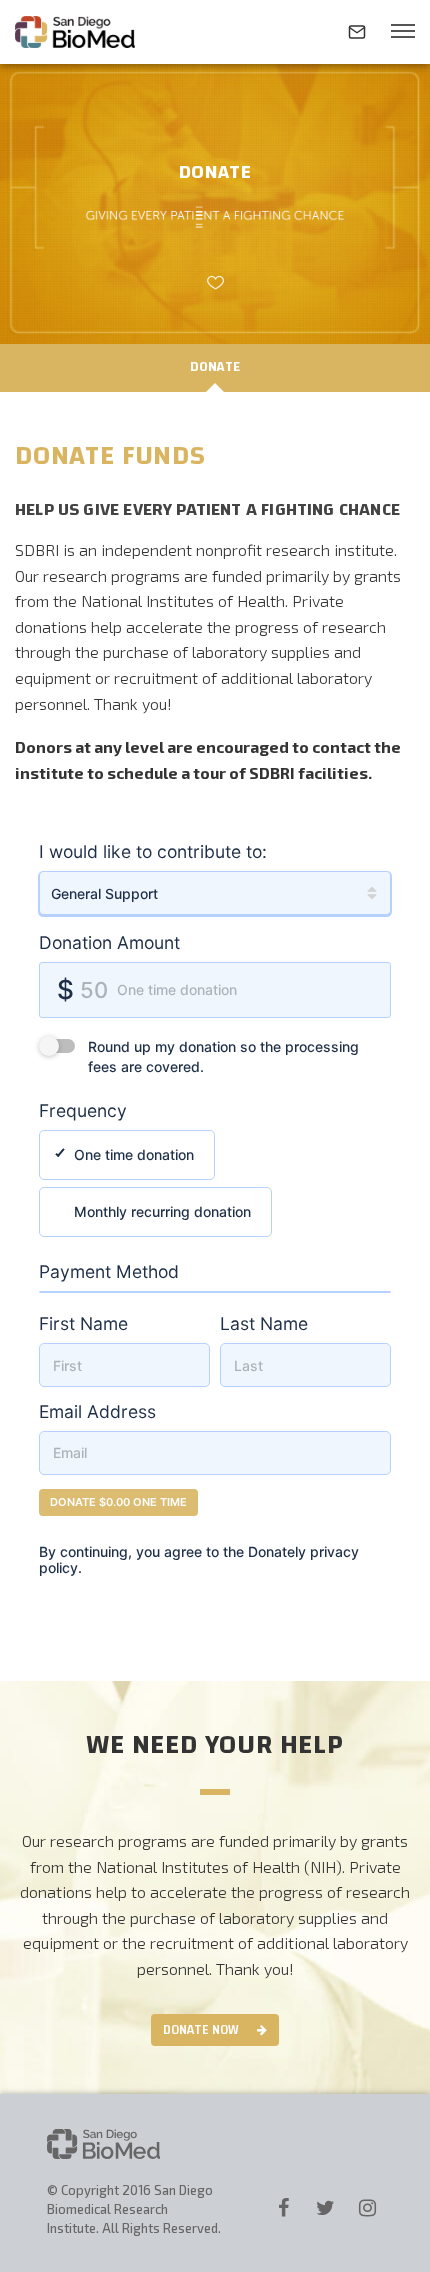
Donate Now (201, 2030)
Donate (215, 367)
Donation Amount (109, 942)
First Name (83, 1323)
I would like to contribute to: (153, 851)
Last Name (264, 1323)
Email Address (97, 1411)
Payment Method (109, 1271)
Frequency (83, 1110)
